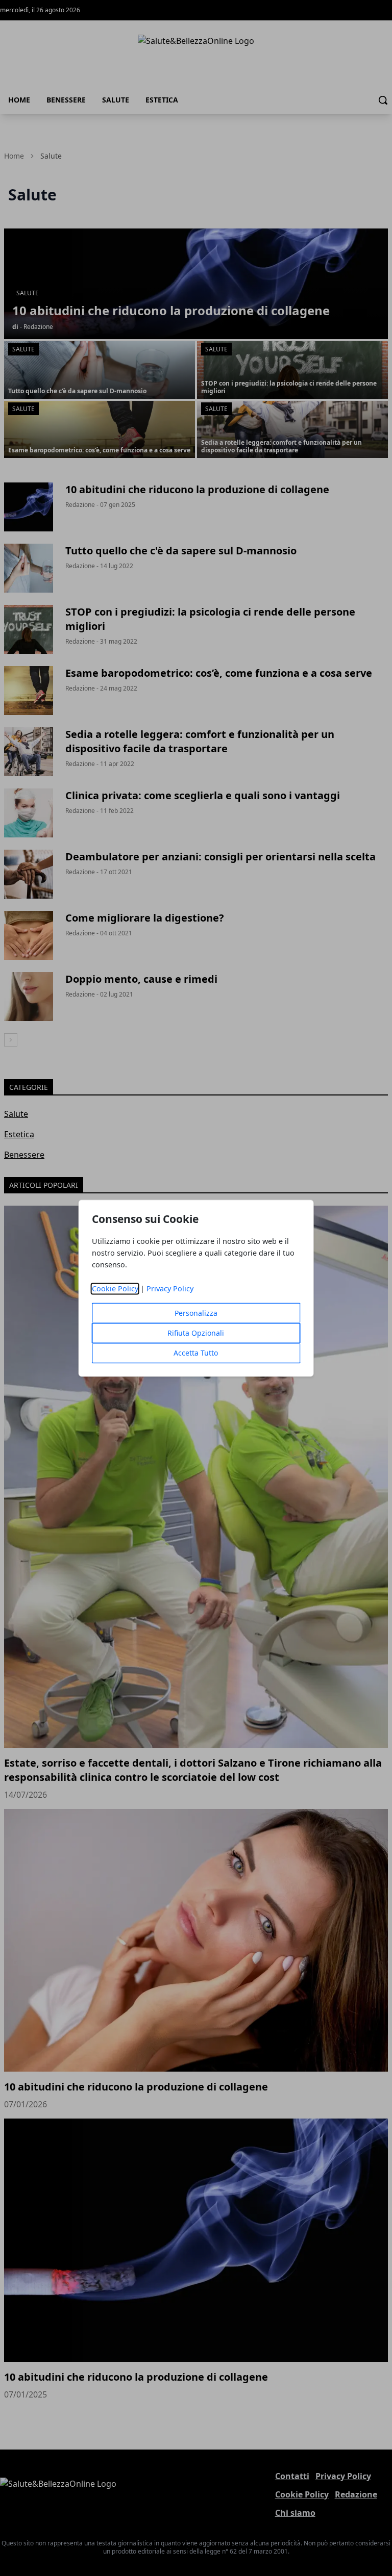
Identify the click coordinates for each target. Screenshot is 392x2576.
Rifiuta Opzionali (196, 1333)
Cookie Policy (115, 1289)
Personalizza (196, 1313)
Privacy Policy (170, 1289)
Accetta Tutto (196, 1353)
